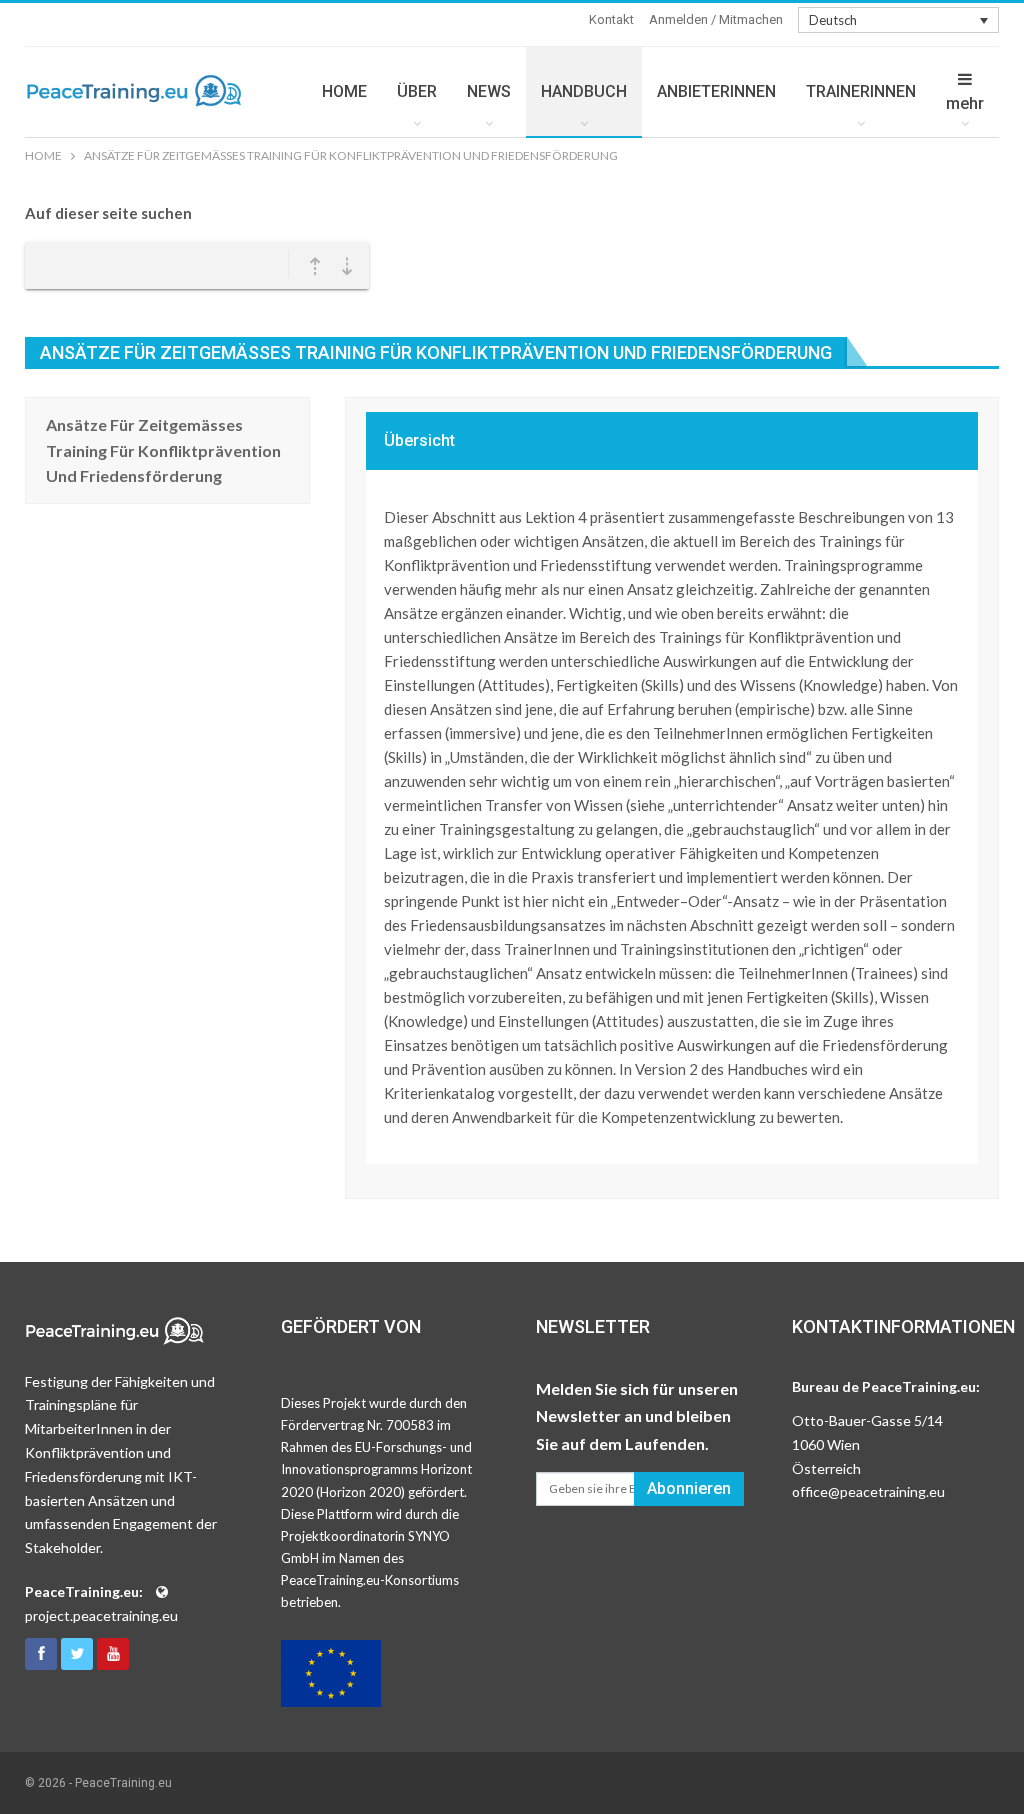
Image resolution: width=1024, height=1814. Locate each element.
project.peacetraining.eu (101, 1615)
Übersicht (419, 440)
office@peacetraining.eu (868, 1491)
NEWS (489, 91)
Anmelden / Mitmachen (716, 19)
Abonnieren (689, 1488)
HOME (344, 91)
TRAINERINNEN (861, 91)
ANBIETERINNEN (716, 91)
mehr (965, 103)
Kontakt (611, 19)
